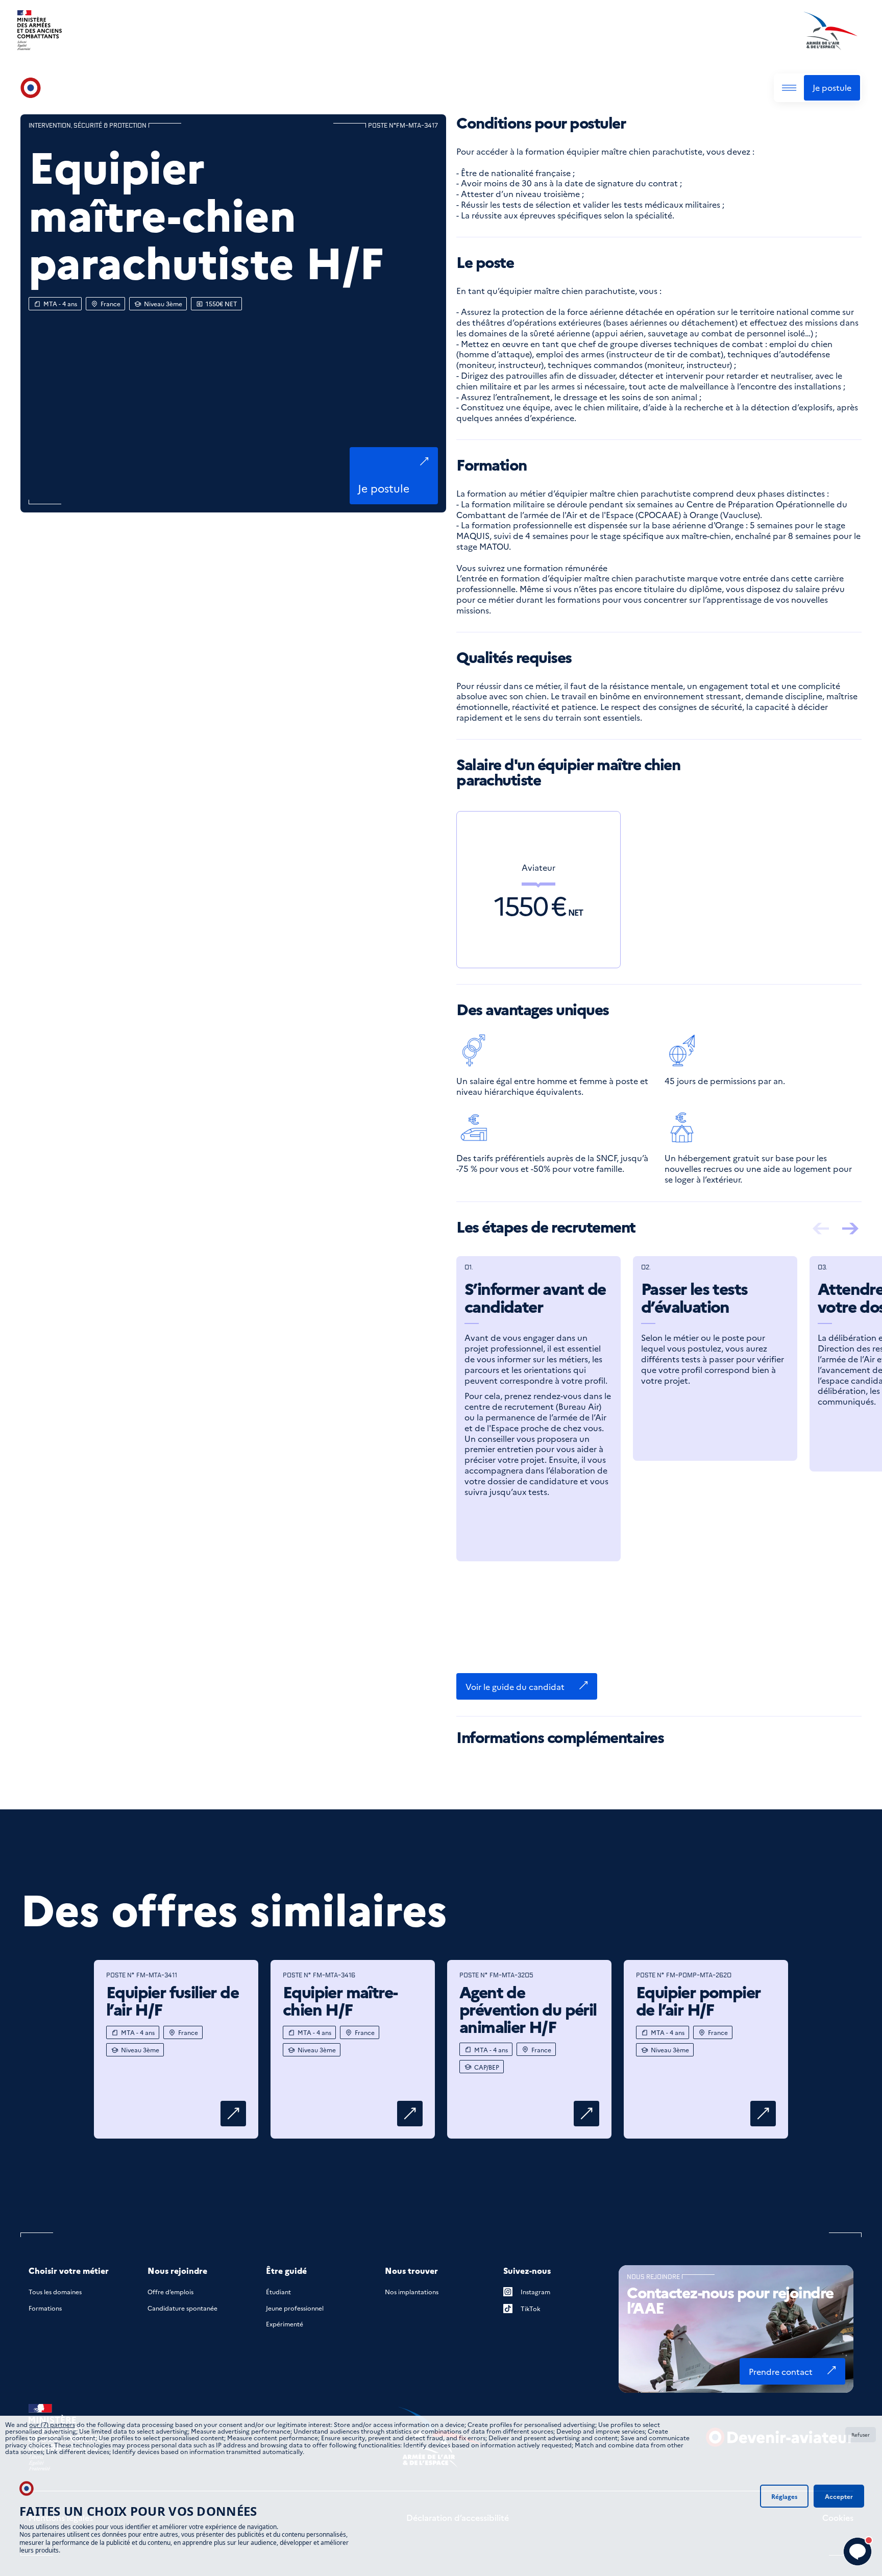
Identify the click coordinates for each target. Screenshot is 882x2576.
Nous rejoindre (177, 2271)
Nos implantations (412, 2291)
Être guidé (286, 2271)
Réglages (784, 2496)
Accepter (839, 2496)
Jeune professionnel (295, 2308)
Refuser (861, 2435)
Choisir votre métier (69, 2271)
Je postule (832, 87)
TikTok (531, 2308)
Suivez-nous (527, 2271)
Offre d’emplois (170, 2291)
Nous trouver (411, 2271)
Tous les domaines (55, 2291)
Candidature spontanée (182, 2308)
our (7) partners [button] (52, 2424)
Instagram (535, 2291)
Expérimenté (285, 2324)
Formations (45, 2308)
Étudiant (278, 2291)
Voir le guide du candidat (515, 1686)
